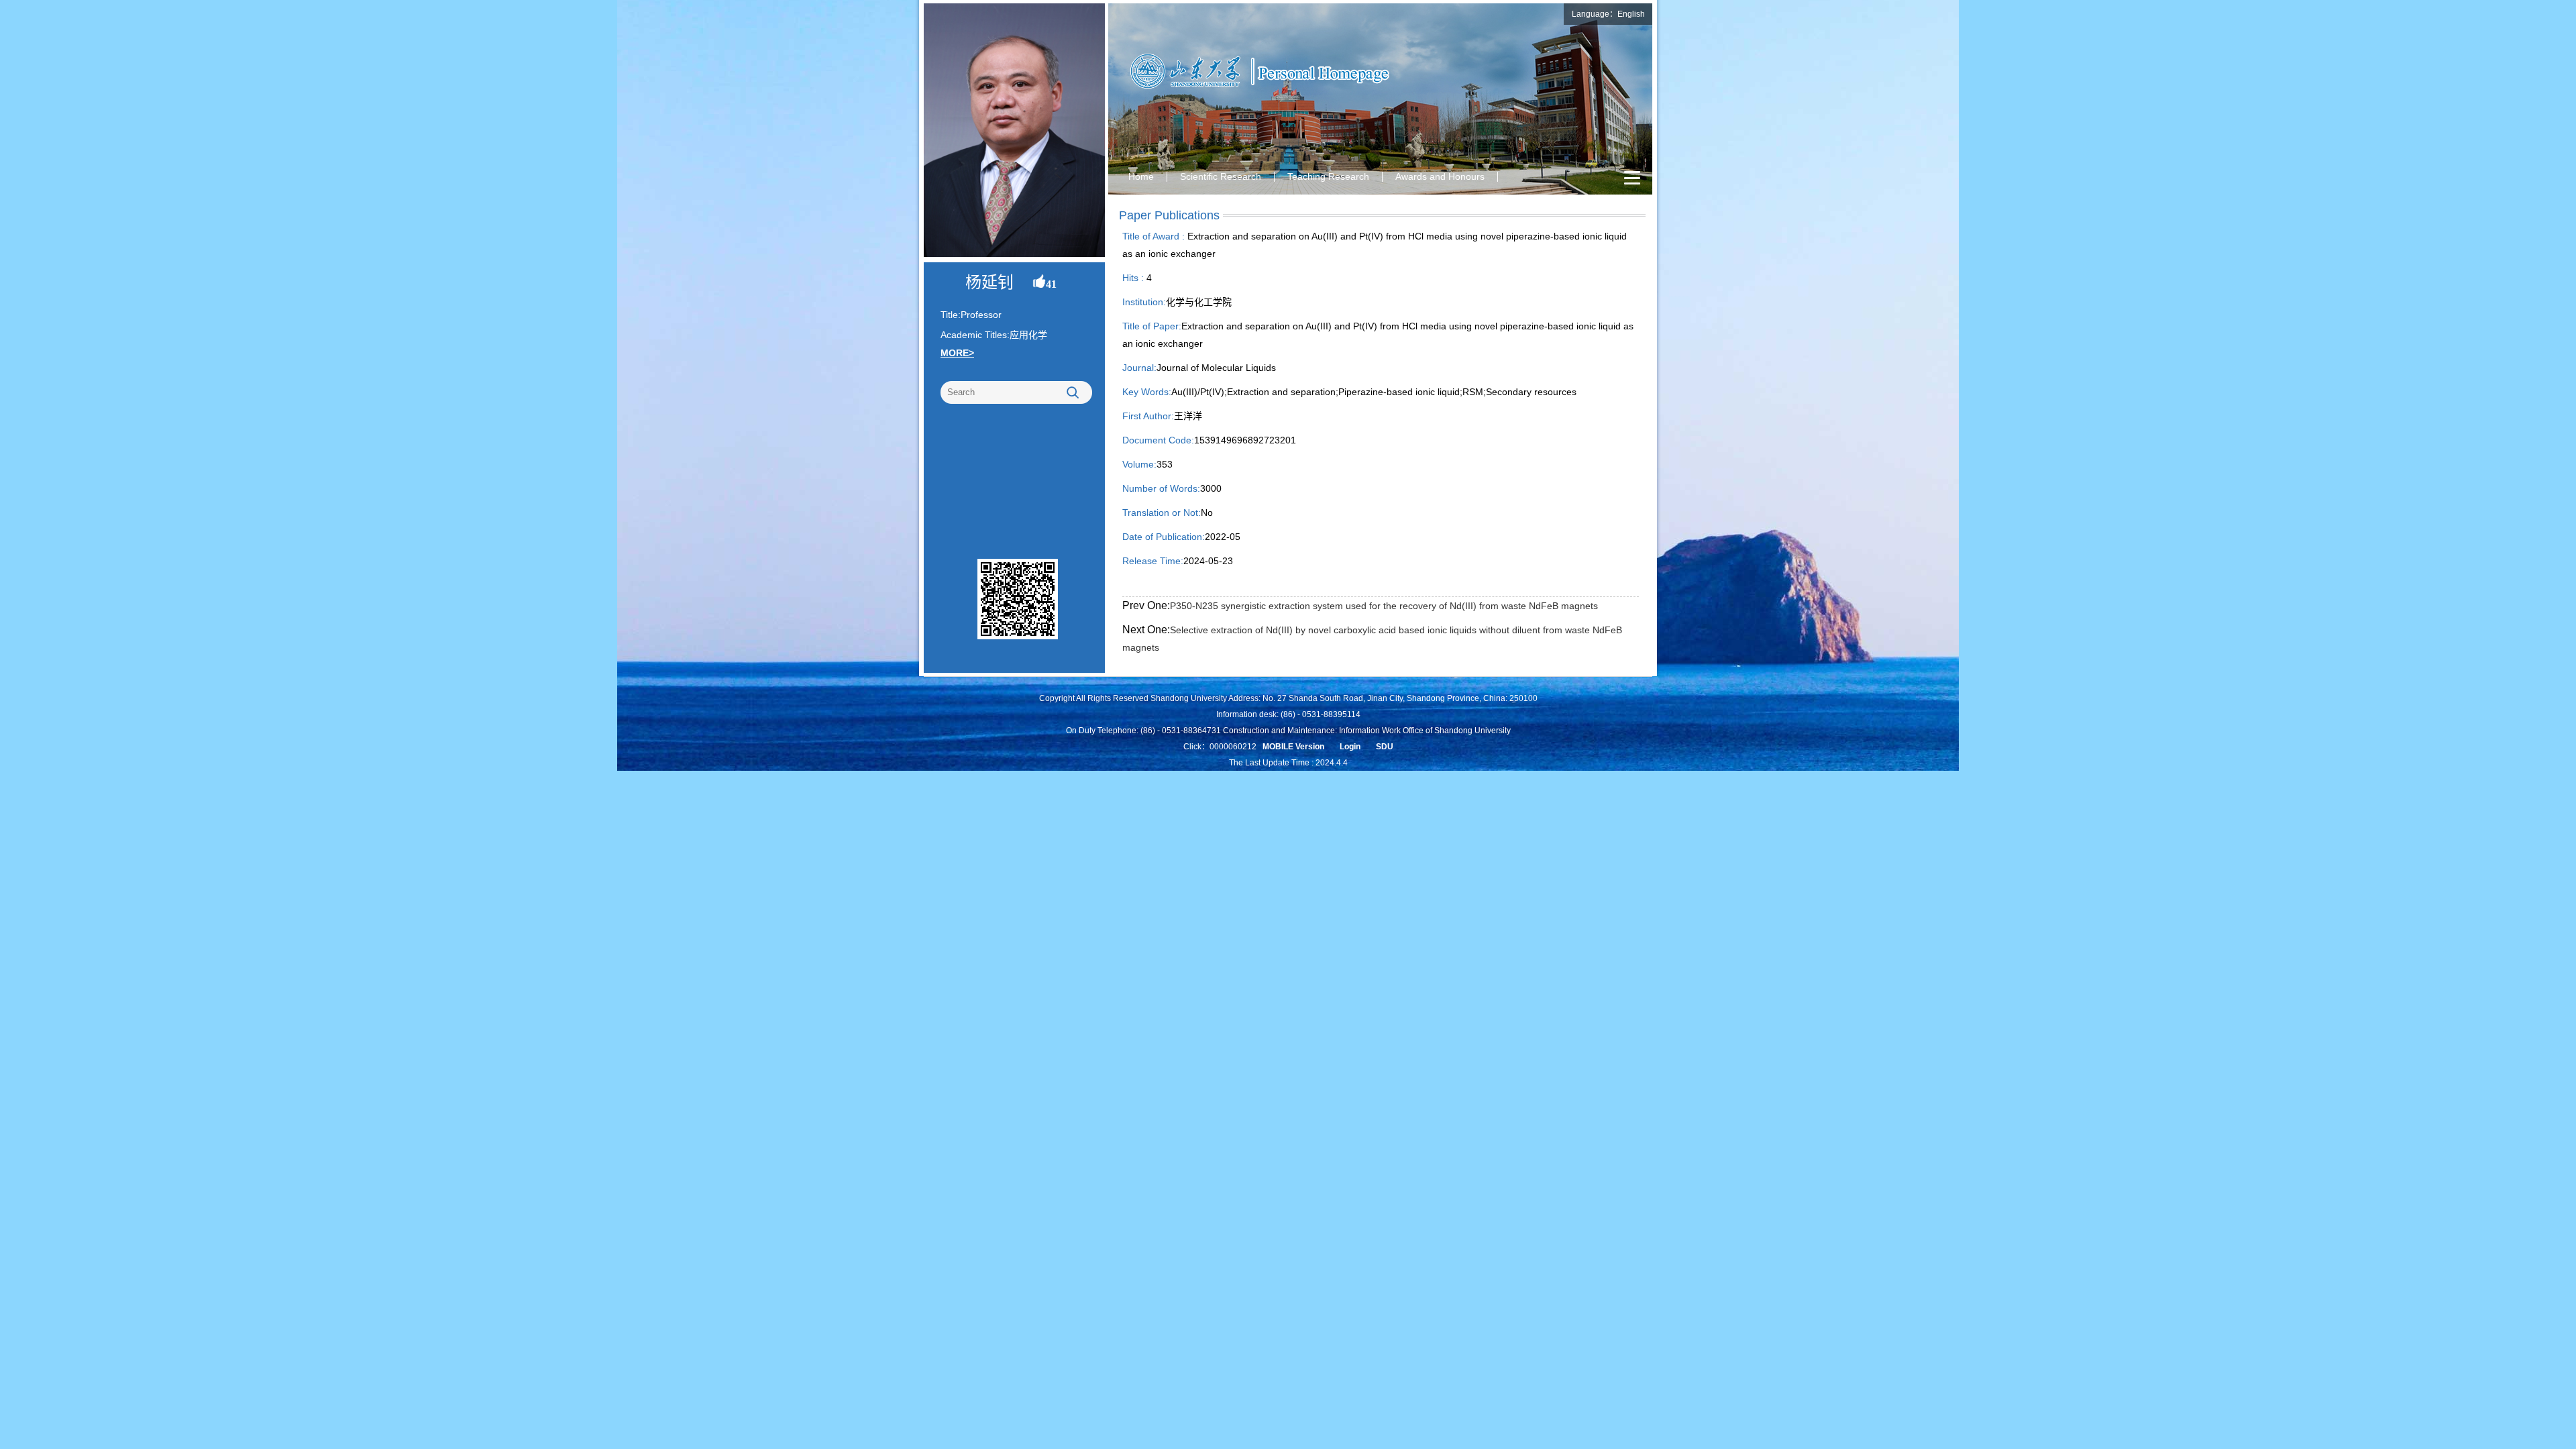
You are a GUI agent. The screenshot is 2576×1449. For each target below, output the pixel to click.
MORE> (957, 353)
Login (1350, 747)
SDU (1385, 747)
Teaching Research (1328, 176)
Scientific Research (1221, 176)
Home (1141, 176)
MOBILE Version (1293, 747)
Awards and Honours (1440, 176)
